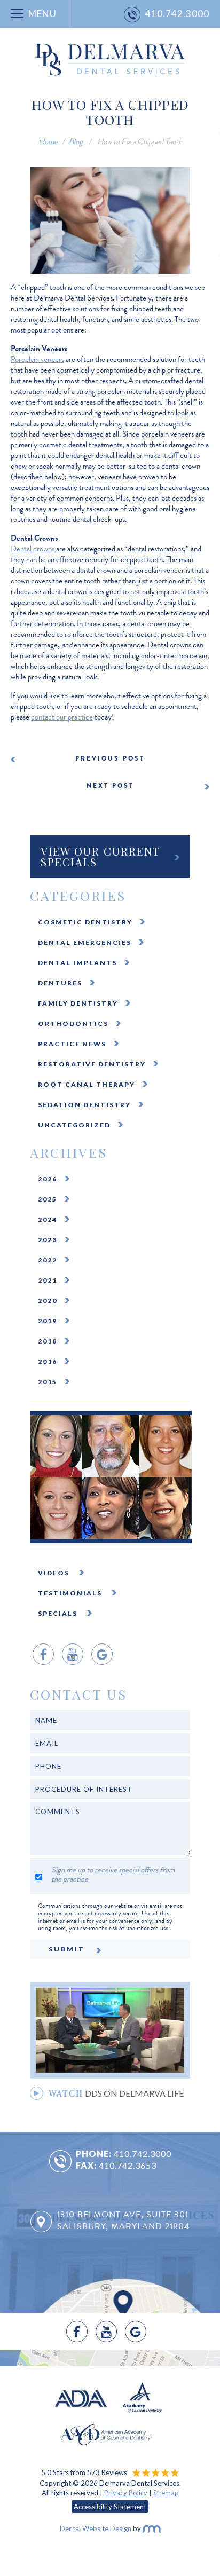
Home (48, 141)
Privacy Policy (126, 2493)
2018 (48, 1341)
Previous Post (110, 758)
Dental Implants (77, 963)
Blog (76, 141)
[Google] (102, 1654)
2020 (48, 1301)
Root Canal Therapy (87, 1084)
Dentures (60, 983)
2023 (48, 1240)
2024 (48, 1219)
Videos (55, 1573)
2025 (48, 1199)
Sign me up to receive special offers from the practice (113, 1875)
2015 (48, 1382)
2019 (48, 1321)
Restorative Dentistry (92, 1064)
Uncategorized (74, 1125)
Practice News (72, 1044)
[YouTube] (73, 1654)
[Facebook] (43, 1654)
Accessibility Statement (110, 2507)
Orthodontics (73, 1024)
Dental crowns (33, 549)
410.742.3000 (143, 2154)
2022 (48, 1260)
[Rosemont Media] (152, 2528)
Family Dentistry (78, 1003)
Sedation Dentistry (84, 1105)
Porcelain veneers (37, 359)
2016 (48, 1361)
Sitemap (166, 2493)
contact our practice (62, 717)
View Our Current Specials (100, 856)
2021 (48, 1280)
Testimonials (71, 1593)
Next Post (110, 786)
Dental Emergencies (85, 942)
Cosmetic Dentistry (85, 922)
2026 (48, 1179)
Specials (59, 1613)
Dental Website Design (96, 2528)
